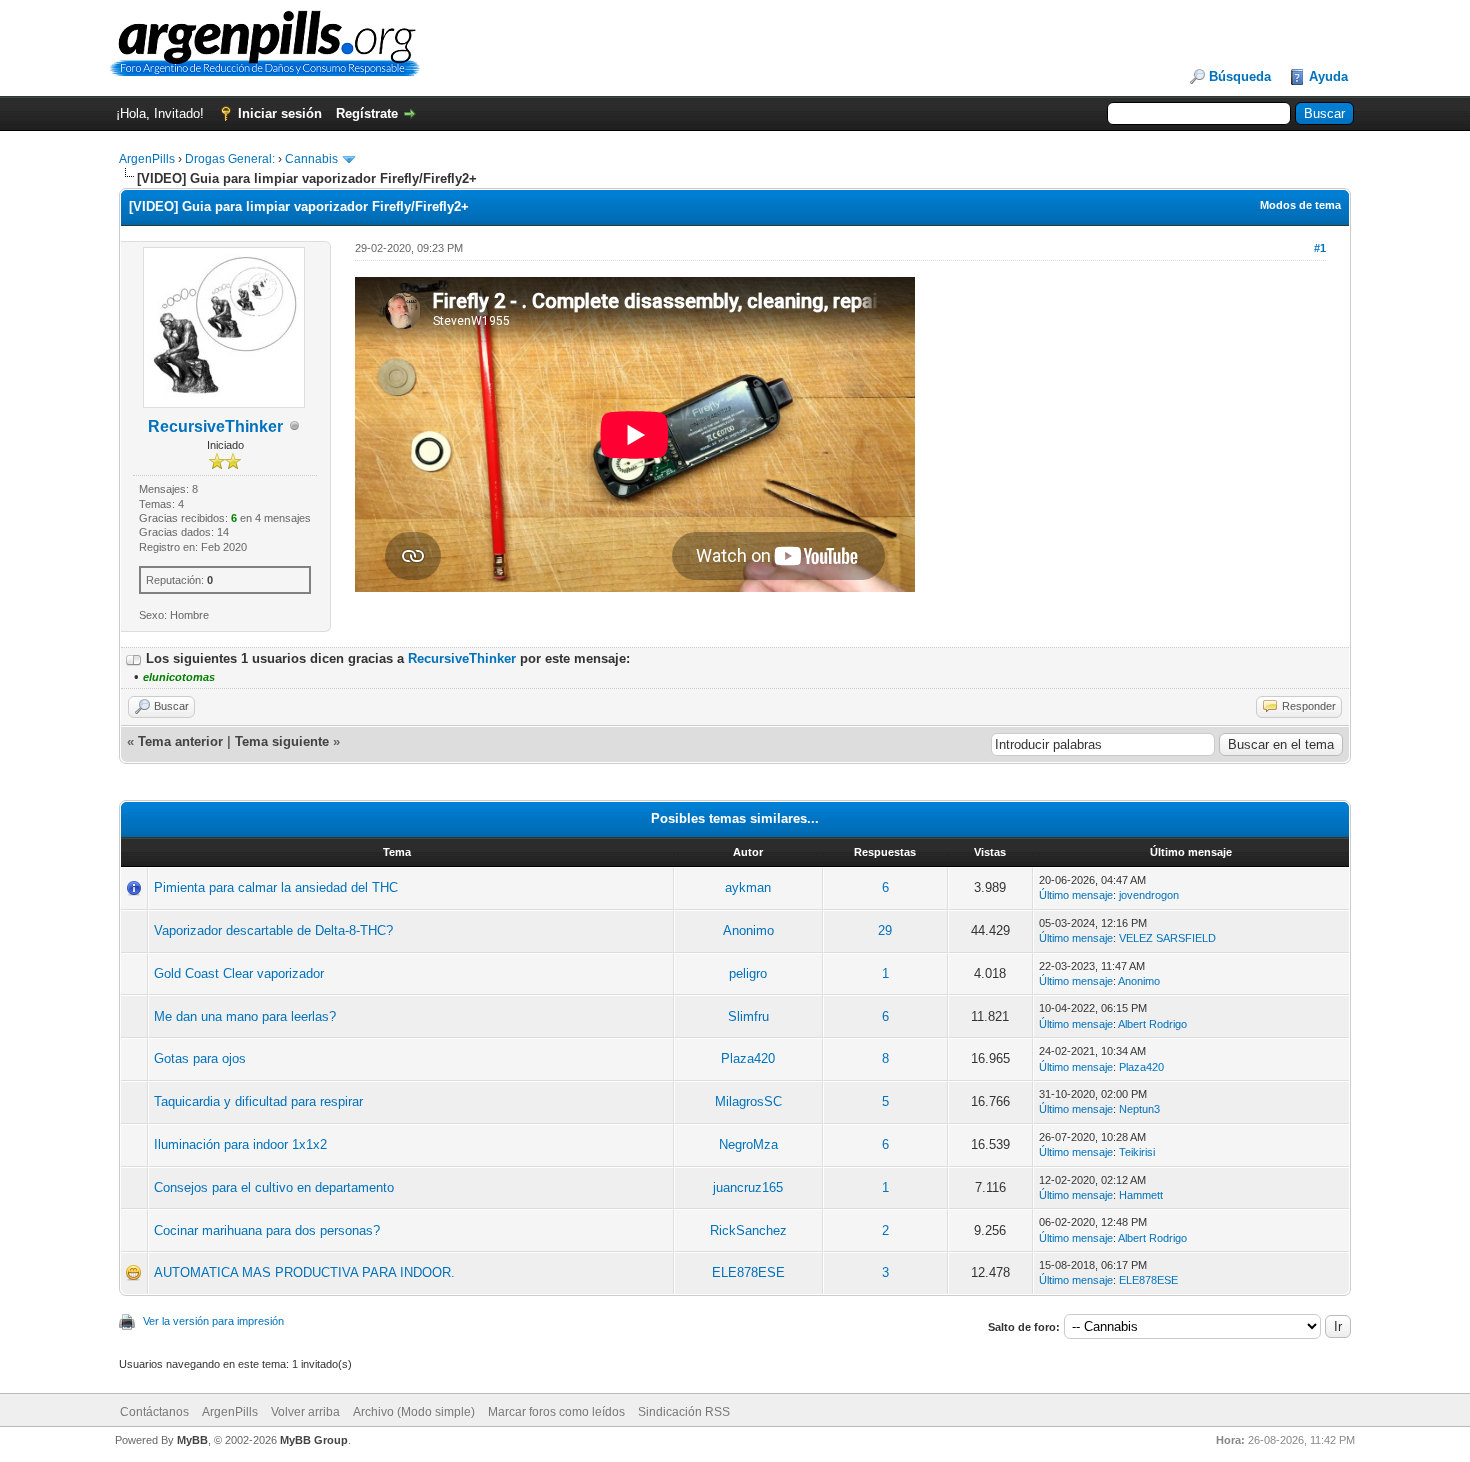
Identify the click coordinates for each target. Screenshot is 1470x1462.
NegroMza (748, 1144)
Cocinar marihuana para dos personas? (267, 1230)
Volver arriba (305, 1412)
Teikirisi (1137, 1152)
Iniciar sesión (280, 113)
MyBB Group (314, 1440)
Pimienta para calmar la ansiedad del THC (276, 887)
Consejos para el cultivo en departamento (274, 1187)
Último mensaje (1076, 895)
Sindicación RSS (684, 1412)
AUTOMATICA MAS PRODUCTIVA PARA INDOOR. (304, 1272)
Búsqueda (1240, 76)
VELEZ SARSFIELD (1167, 938)
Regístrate (367, 113)
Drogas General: (230, 159)
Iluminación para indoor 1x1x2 (240, 1144)
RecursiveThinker (215, 426)
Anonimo (748, 930)
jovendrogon (1149, 895)
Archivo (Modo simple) (414, 1412)
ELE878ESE (748, 1272)
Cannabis (311, 159)
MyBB (192, 1440)
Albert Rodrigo (1152, 1024)
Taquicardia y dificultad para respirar (258, 1101)
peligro (748, 973)
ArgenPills (147, 159)
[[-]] (134, 658)
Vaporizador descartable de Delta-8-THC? (273, 930)
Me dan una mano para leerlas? (245, 1016)
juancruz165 (748, 1187)
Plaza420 (748, 1058)
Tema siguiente (282, 741)
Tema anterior (180, 741)
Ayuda (1328, 76)
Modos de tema (1300, 205)
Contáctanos (154, 1412)
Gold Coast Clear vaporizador (239, 973)
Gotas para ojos (200, 1058)
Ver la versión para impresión (213, 1321)
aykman (748, 887)
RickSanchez (748, 1230)
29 (885, 930)
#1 (1320, 248)
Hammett (1141, 1195)
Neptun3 (1139, 1109)
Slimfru (748, 1016)
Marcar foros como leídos (556, 1412)
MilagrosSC (748, 1101)
